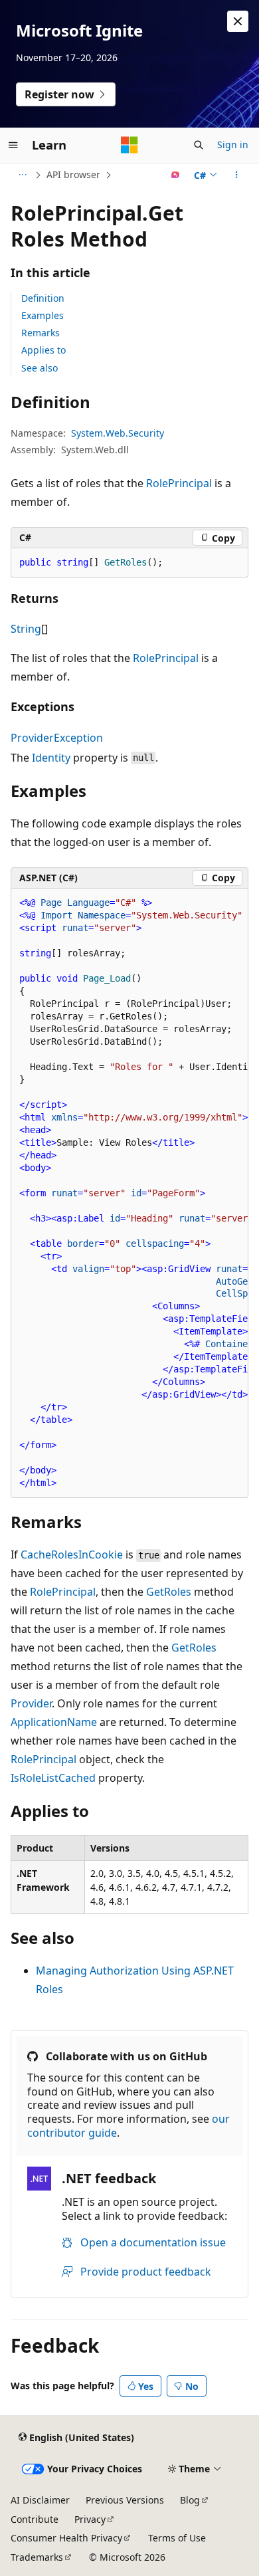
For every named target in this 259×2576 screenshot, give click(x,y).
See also (40, 368)
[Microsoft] (129, 145)
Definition (43, 298)
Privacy (90, 2519)
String (26, 629)
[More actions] (237, 175)
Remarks (41, 333)
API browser (73, 174)
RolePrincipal (179, 483)
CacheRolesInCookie (72, 1555)
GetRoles (169, 1592)
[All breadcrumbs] (22, 175)
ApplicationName (54, 1722)
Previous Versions (125, 2500)
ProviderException (57, 738)
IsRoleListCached (53, 1778)
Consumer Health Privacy (66, 2538)
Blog (190, 2500)
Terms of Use (177, 2538)
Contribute (35, 2519)
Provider (31, 1703)
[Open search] (199, 145)
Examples (43, 315)
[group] (129, 1193)
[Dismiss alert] (238, 21)
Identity (51, 758)
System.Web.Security (118, 433)
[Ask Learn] (176, 175)
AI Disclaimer (40, 2500)
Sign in (233, 145)
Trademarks (37, 2557)
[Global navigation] (13, 145)
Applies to (43, 350)
